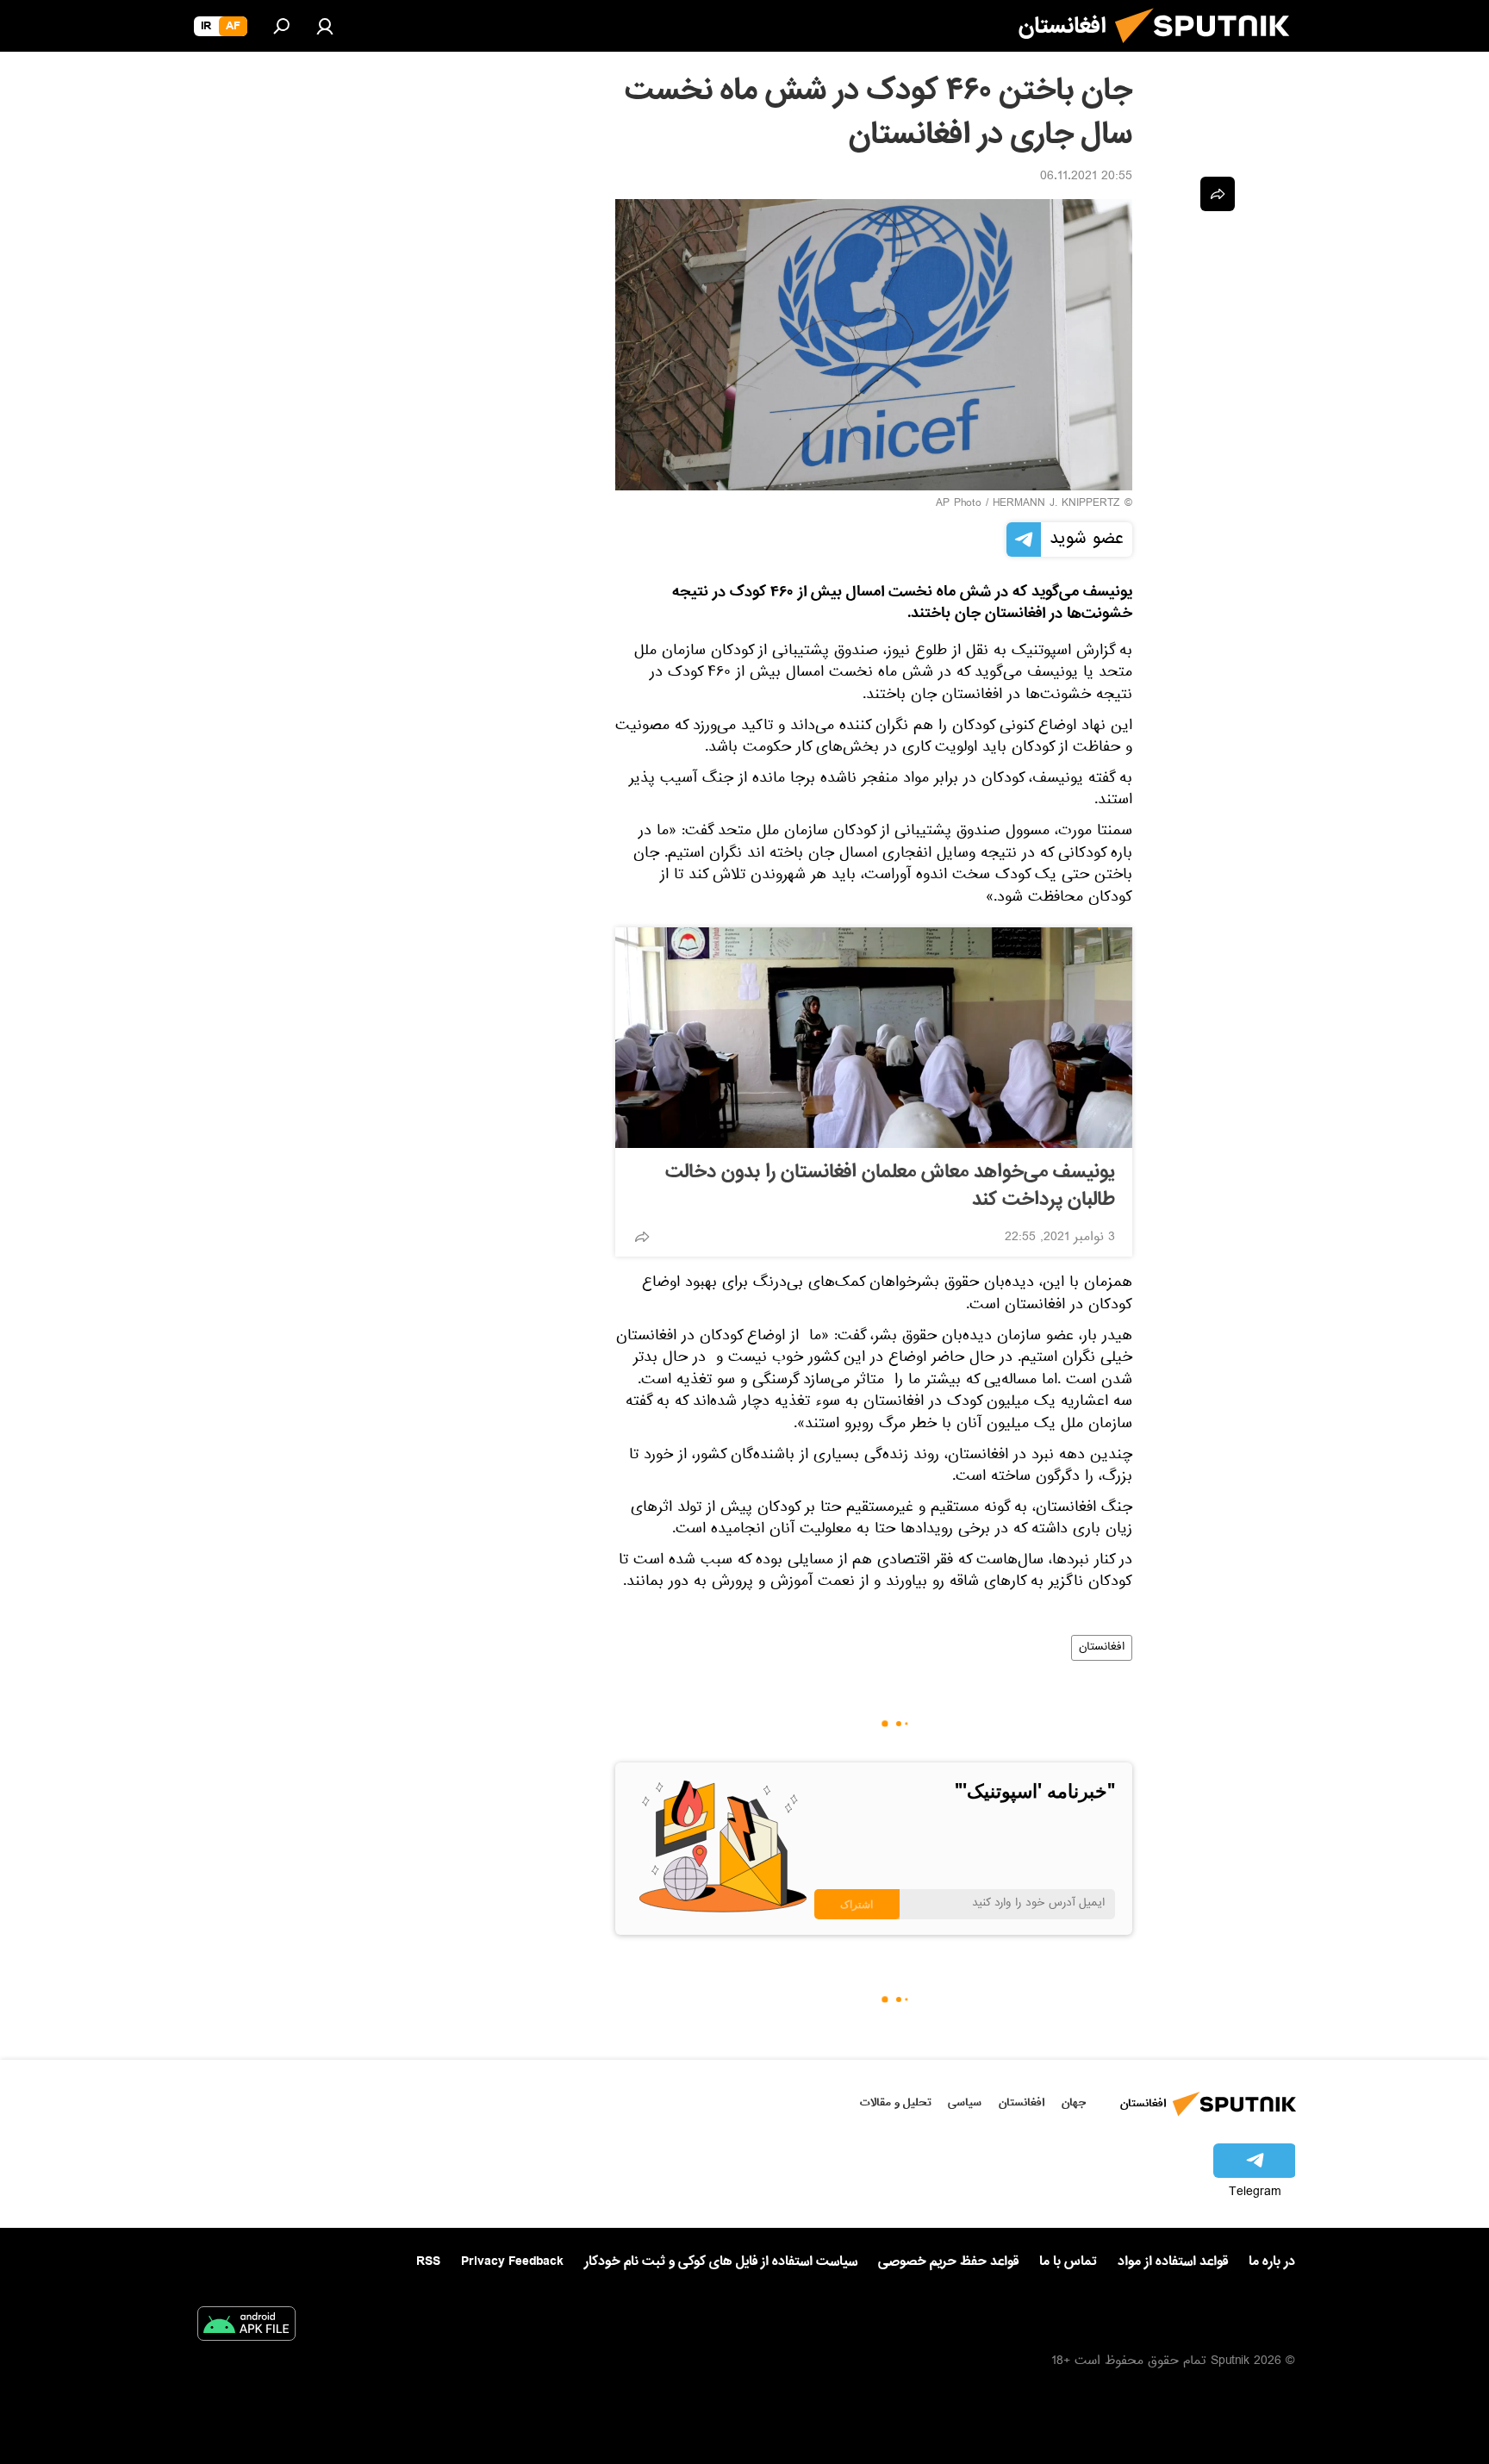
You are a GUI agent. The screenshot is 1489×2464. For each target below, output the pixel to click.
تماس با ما (1068, 2262)
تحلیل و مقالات (896, 2102)
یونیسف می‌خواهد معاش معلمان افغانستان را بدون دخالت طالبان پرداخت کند (890, 1186)
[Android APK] (246, 2327)
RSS (428, 2261)
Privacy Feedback (512, 2262)
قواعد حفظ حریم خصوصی (948, 2261)
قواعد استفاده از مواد (1173, 2261)
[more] (642, 1237)
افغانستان (1102, 1648)
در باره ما (1272, 2261)
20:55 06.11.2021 (1086, 178)
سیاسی (965, 2102)
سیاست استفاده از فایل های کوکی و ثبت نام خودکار (721, 2261)
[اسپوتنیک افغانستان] (1209, 50)
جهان (1074, 2102)
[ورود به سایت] (325, 26)
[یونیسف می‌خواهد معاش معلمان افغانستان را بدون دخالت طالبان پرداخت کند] (874, 1038)
